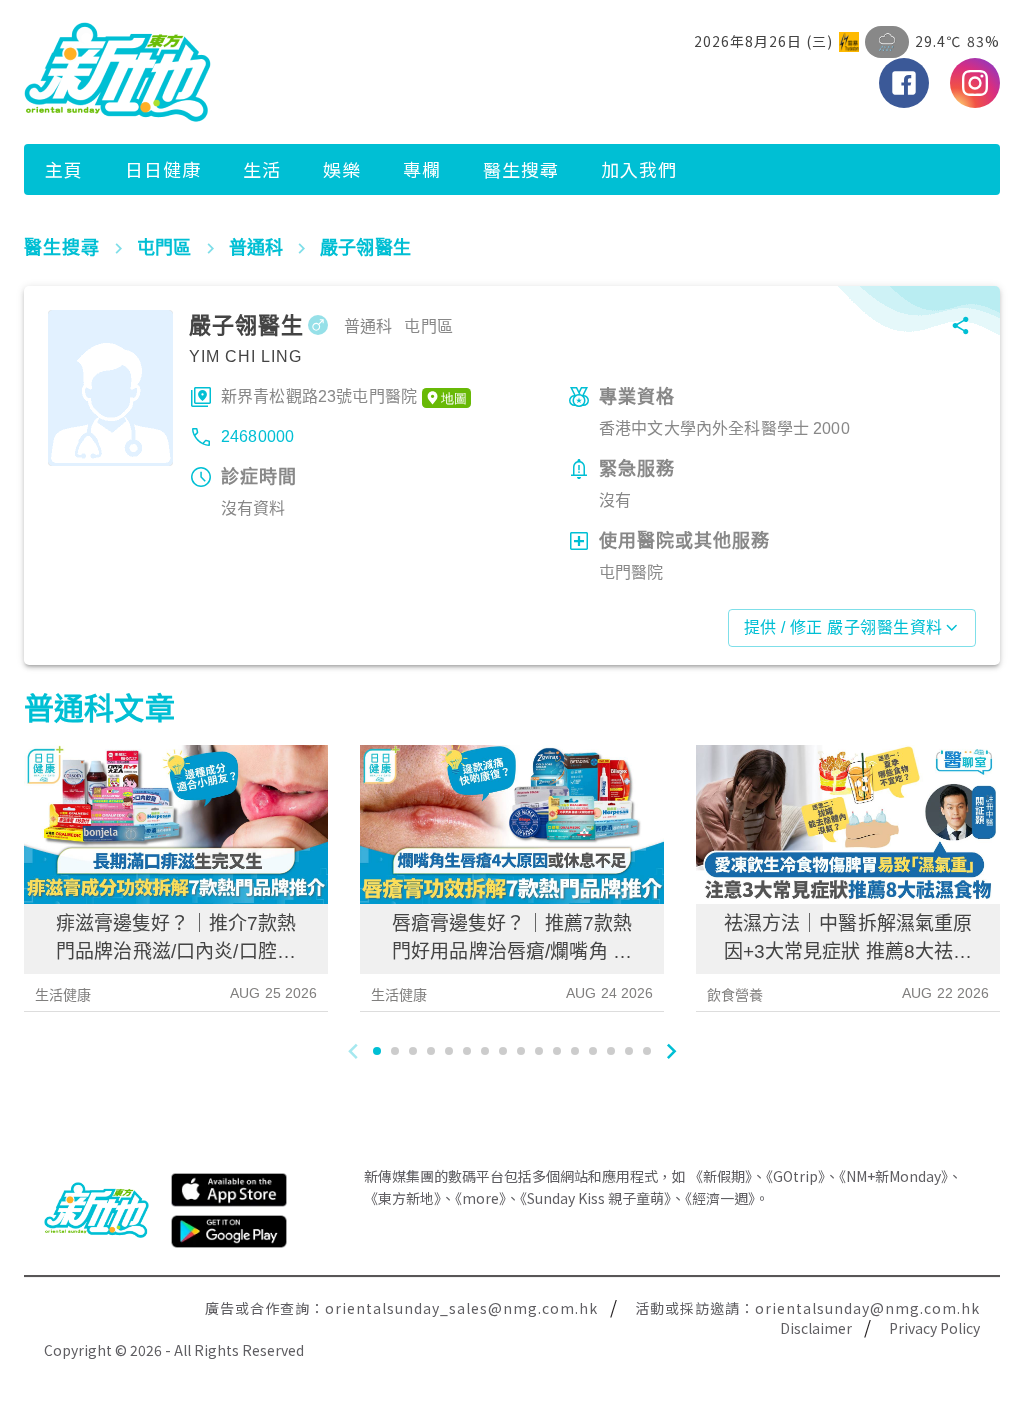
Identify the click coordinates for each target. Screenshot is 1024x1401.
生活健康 (63, 995)
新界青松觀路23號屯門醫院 (319, 396)
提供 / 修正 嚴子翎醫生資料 (843, 627)
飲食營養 (735, 995)
